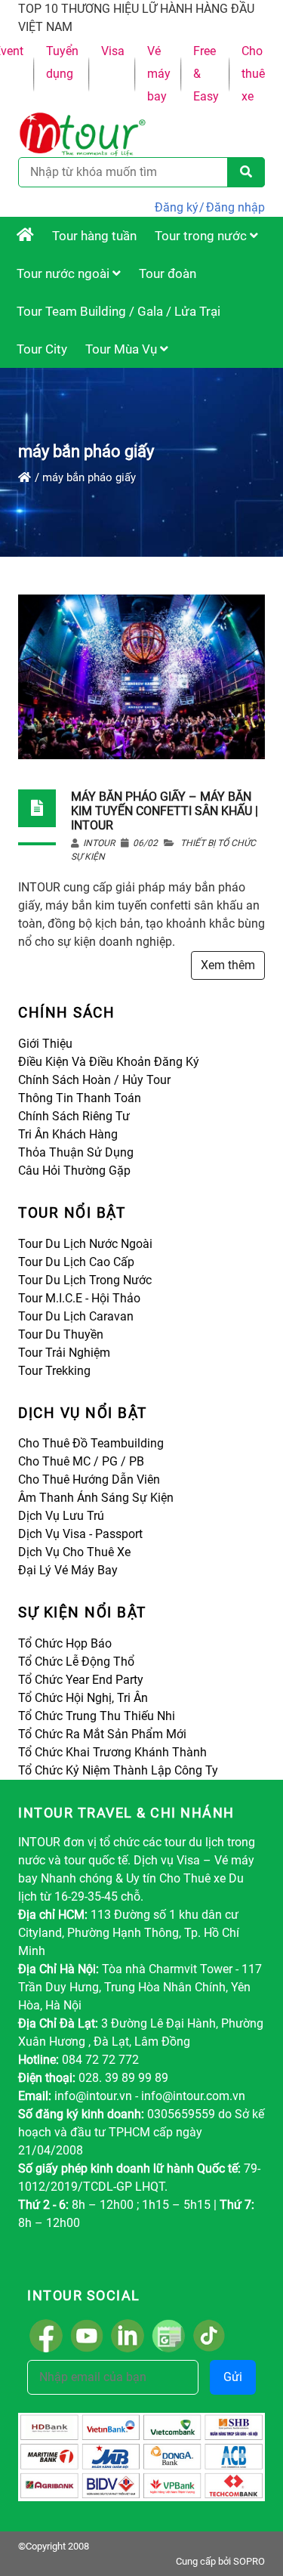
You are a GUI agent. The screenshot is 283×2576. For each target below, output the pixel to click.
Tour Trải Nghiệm (64, 1353)
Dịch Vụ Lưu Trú (61, 1516)
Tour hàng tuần (94, 236)
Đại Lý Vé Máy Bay (68, 1570)
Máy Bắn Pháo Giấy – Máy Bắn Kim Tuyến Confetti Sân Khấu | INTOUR (165, 811)
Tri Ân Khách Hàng (68, 1134)
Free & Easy (206, 74)
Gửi (233, 2377)
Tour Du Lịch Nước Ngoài (85, 1244)
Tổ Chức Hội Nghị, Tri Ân (83, 1698)
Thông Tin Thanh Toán (80, 1098)
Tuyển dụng (62, 62)
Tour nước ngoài (65, 273)
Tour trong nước (202, 236)
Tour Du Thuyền (61, 1334)
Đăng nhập (235, 207)
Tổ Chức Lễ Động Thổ (76, 1662)
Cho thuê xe (253, 74)
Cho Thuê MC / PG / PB (81, 1461)
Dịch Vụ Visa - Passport (80, 1534)
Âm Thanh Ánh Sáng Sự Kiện (96, 1498)
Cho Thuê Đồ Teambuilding (91, 1443)
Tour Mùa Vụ (123, 349)
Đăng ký (177, 207)
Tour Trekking (54, 1371)
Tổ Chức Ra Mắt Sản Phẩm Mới (102, 1734)
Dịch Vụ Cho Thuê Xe (74, 1552)
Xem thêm (228, 965)
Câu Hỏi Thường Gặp (74, 1171)
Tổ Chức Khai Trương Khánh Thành (112, 1752)
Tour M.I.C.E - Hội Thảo (79, 1298)
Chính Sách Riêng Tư (74, 1116)
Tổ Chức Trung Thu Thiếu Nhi (97, 1716)
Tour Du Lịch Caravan (76, 1316)
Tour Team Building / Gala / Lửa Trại (118, 311)
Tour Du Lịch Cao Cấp (76, 1262)
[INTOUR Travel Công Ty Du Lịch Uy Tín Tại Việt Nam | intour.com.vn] (25, 236)
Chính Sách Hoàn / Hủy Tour (94, 1080)
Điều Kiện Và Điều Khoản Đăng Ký (109, 1062)
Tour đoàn (168, 273)
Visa (113, 51)
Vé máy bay (159, 74)
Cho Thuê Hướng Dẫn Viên (89, 1480)
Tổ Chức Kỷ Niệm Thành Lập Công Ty (118, 1770)
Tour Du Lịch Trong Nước (85, 1280)
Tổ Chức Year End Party (81, 1680)
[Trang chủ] (25, 477)
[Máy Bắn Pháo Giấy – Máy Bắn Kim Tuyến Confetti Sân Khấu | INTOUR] (141, 676)
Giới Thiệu (45, 1044)
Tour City (42, 349)
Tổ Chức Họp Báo (65, 1643)
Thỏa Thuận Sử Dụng (76, 1152)
